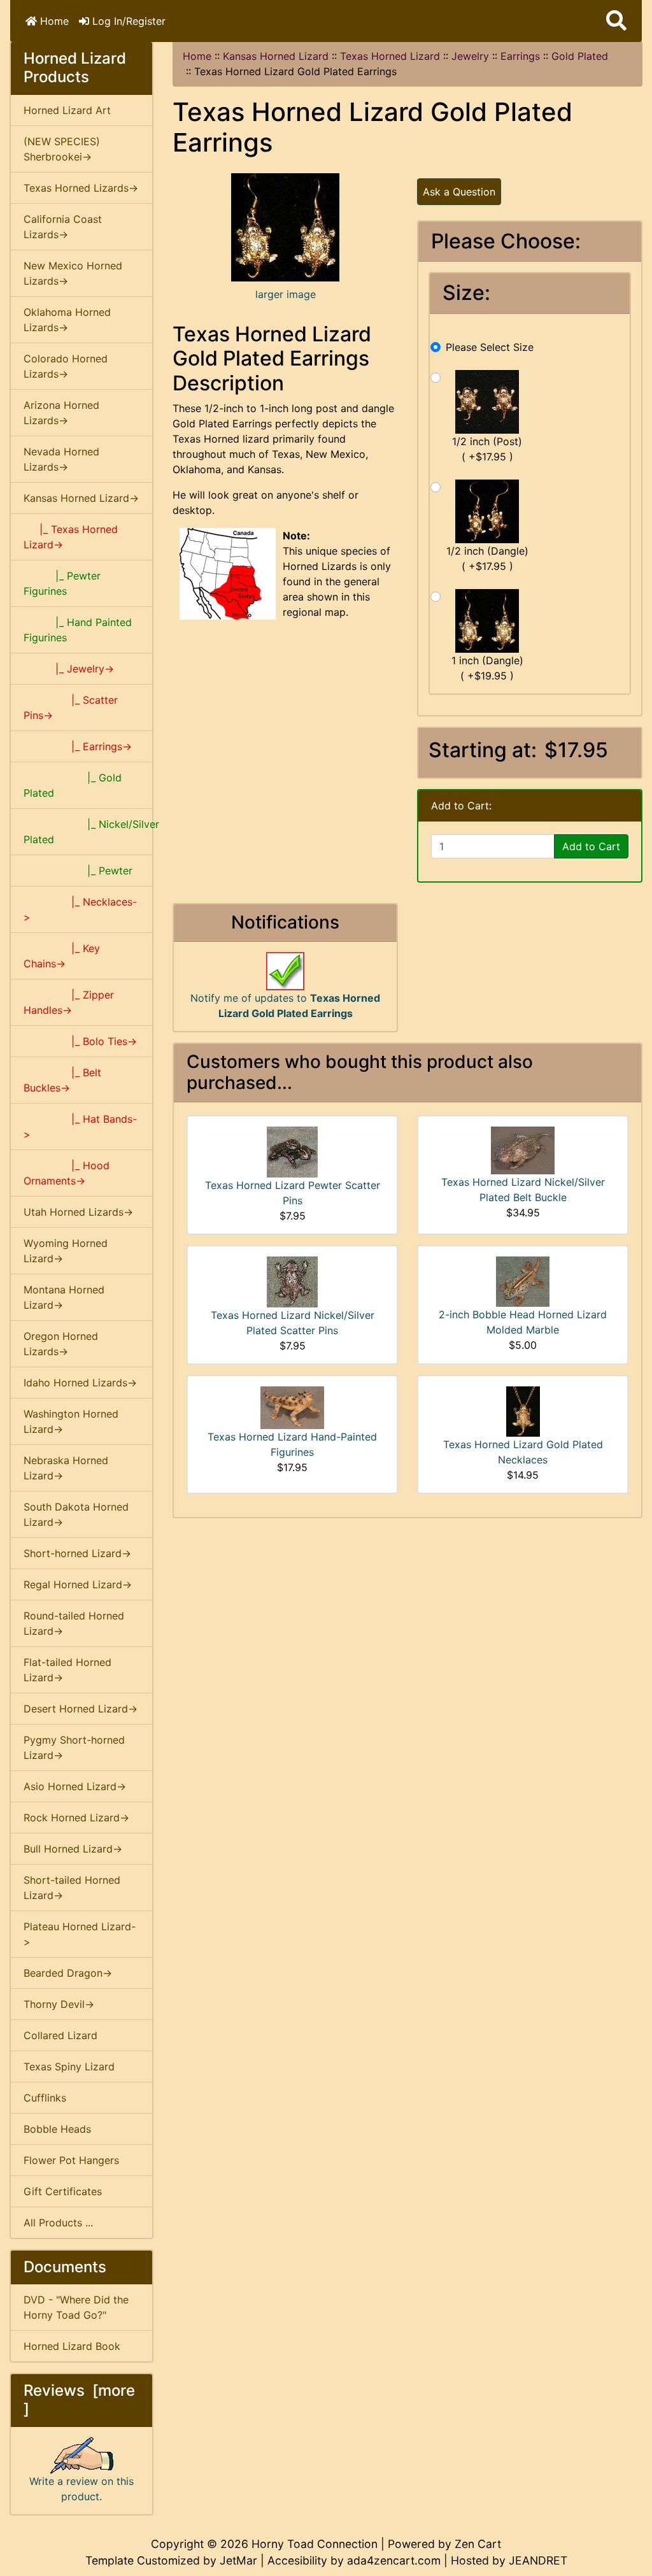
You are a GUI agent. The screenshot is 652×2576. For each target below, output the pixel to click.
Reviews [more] (79, 2400)
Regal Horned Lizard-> (78, 1584)
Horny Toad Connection (315, 2544)
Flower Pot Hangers (71, 2160)
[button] (616, 21)
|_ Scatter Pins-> (71, 708)
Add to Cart (591, 846)
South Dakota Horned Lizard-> (76, 1514)
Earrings (520, 56)
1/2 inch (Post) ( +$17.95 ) (487, 449)
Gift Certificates (63, 2191)
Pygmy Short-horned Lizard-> (74, 1747)
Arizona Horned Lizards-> (61, 413)
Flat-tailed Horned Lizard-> (67, 1670)
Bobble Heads (57, 2129)
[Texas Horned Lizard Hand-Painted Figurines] (292, 1407)
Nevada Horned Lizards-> (61, 459)
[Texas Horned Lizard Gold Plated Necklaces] (523, 1411)
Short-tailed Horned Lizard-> (72, 1888)
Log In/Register (127, 21)
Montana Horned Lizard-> (64, 1297)
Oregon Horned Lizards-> (61, 1344)
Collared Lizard (60, 2035)
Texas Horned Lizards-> (81, 188)
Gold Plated (580, 56)
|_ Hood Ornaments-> (67, 1173)
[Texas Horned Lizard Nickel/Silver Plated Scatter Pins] (292, 1281)
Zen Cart (478, 2544)
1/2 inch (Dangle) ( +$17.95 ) (487, 559)
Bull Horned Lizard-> (73, 1849)
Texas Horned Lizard (390, 56)
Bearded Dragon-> (68, 1973)
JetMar (238, 2560)
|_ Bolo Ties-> (80, 1041)
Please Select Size (490, 347)
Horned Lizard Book (72, 2346)
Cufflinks (45, 2098)
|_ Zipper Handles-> (69, 1002)
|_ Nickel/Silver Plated (88, 832)
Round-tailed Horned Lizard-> (74, 1623)
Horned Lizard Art (67, 110)
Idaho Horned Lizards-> (80, 1383)
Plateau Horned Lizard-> (80, 1934)
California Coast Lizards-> (63, 227)
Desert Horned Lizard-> (81, 1709)
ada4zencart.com (394, 2560)
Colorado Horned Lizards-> (66, 366)
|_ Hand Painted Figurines (78, 630)
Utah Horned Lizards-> (78, 1212)
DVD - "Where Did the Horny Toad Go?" (76, 2307)
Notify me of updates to (285, 1006)
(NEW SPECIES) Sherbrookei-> (62, 149)
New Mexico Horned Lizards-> (73, 273)
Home (53, 21)
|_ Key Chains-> (62, 956)
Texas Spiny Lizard (69, 2067)
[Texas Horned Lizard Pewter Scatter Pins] (292, 1151)
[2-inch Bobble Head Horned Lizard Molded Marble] (523, 1281)
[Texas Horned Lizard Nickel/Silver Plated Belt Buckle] (523, 1149)
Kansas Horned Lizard (276, 56)
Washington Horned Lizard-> (71, 1421)
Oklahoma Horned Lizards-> (67, 320)
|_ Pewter (78, 871)
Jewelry (470, 56)
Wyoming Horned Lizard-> (66, 1251)
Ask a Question (459, 192)
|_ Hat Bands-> (80, 1127)
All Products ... (58, 2223)
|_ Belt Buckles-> (62, 1080)
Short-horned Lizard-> (77, 1553)
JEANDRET (538, 2560)
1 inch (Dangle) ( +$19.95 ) (487, 668)
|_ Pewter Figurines (62, 583)
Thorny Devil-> (59, 2004)
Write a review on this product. (81, 2489)
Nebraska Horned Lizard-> (66, 1468)
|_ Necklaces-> (80, 909)
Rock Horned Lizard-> (76, 1818)
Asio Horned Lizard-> (75, 1786)
